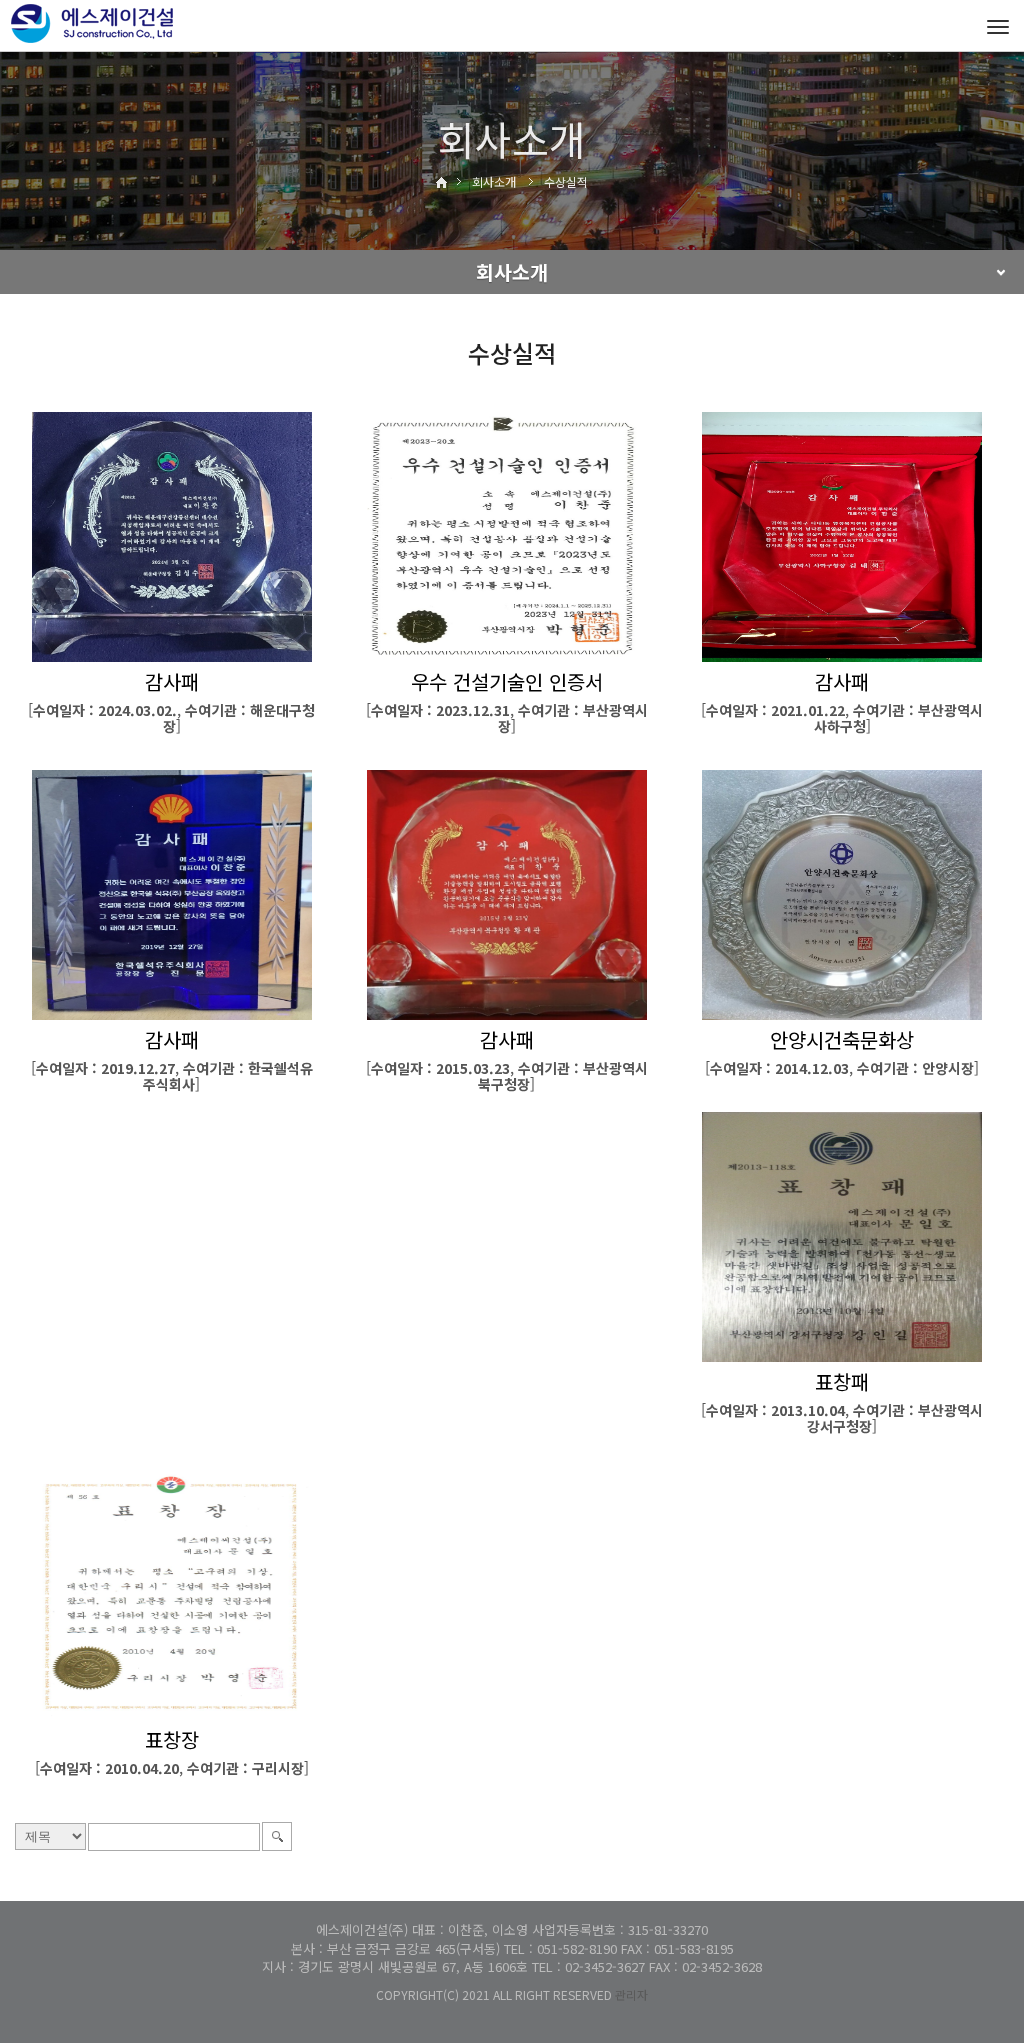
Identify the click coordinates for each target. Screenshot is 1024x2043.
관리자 (631, 1994)
